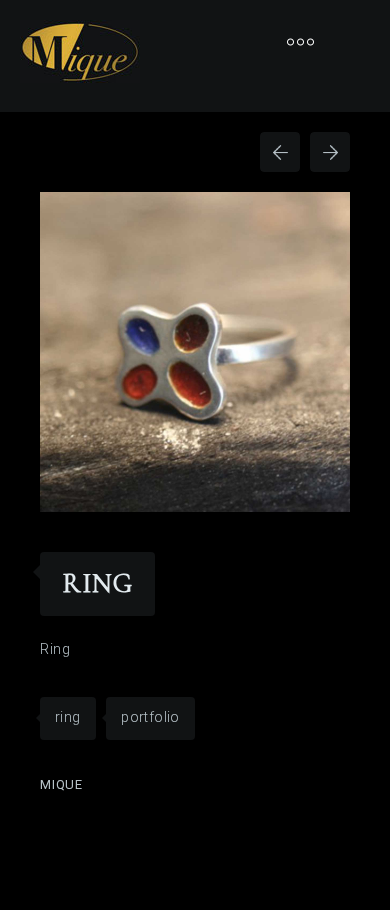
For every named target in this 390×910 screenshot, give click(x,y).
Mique (61, 784)
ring (68, 717)
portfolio (150, 717)
